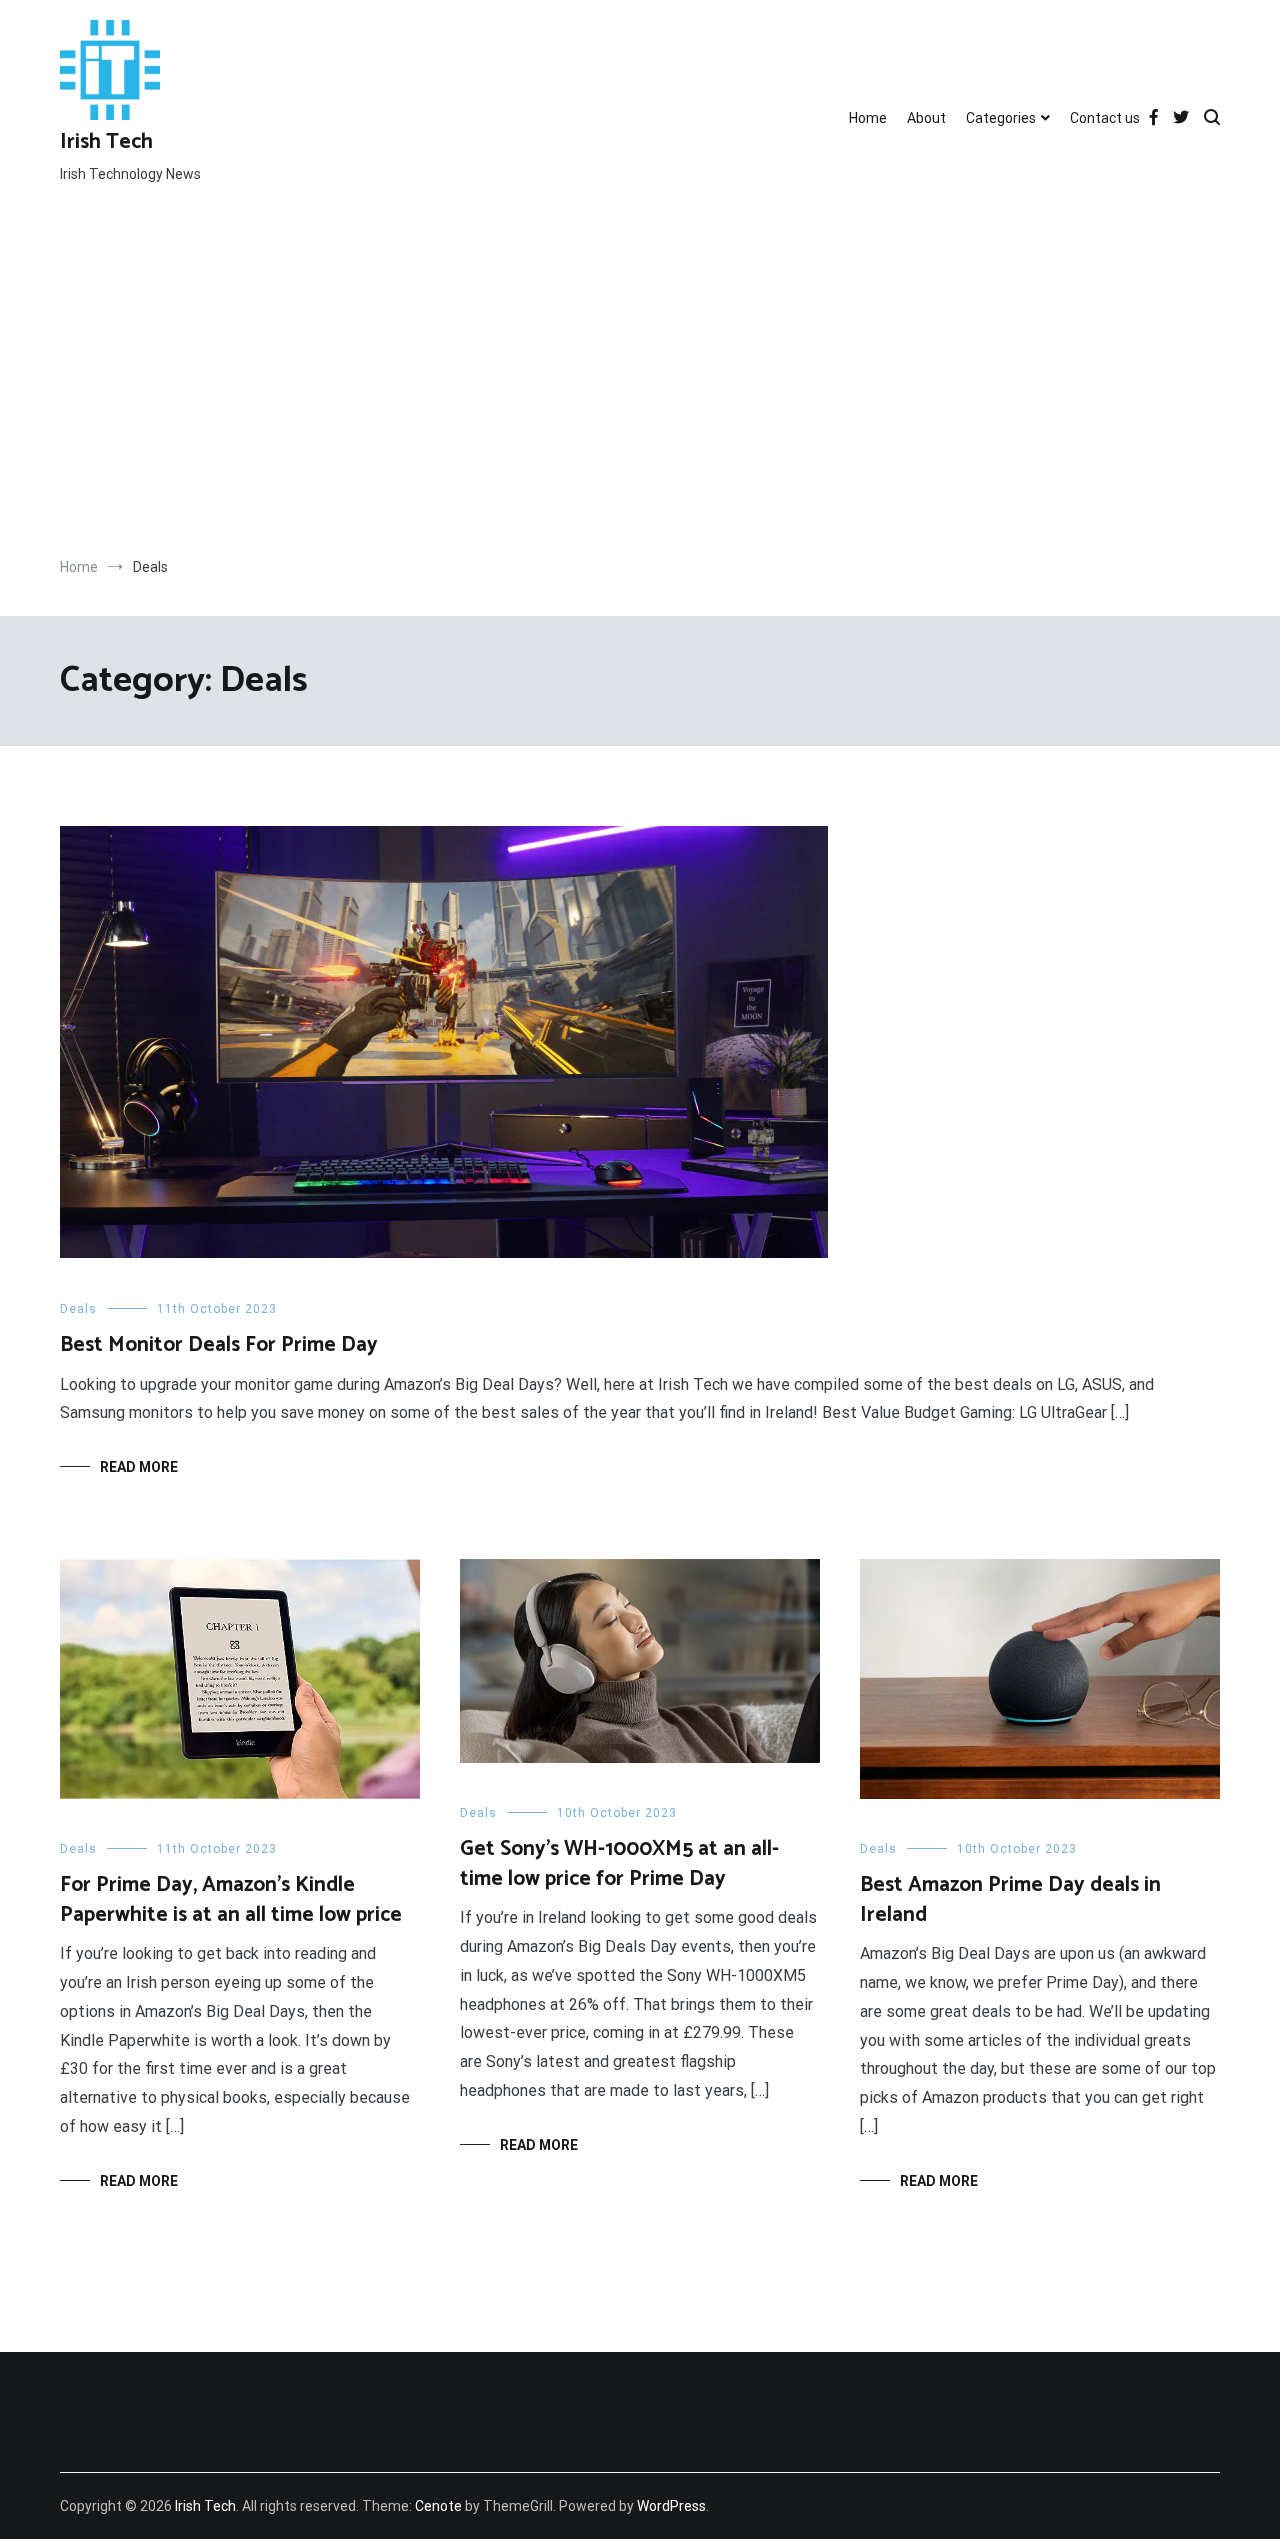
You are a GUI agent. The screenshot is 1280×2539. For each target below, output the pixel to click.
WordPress (671, 2506)
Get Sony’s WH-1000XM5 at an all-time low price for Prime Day (619, 1863)
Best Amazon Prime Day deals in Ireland (1010, 1899)
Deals (78, 1309)
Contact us (1105, 118)
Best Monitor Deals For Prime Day (219, 1345)
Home (868, 118)
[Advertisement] (640, 387)
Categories (1001, 118)
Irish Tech (106, 142)
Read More (139, 1467)
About (926, 118)
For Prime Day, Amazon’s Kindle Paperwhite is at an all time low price (231, 1899)
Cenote (438, 2506)
